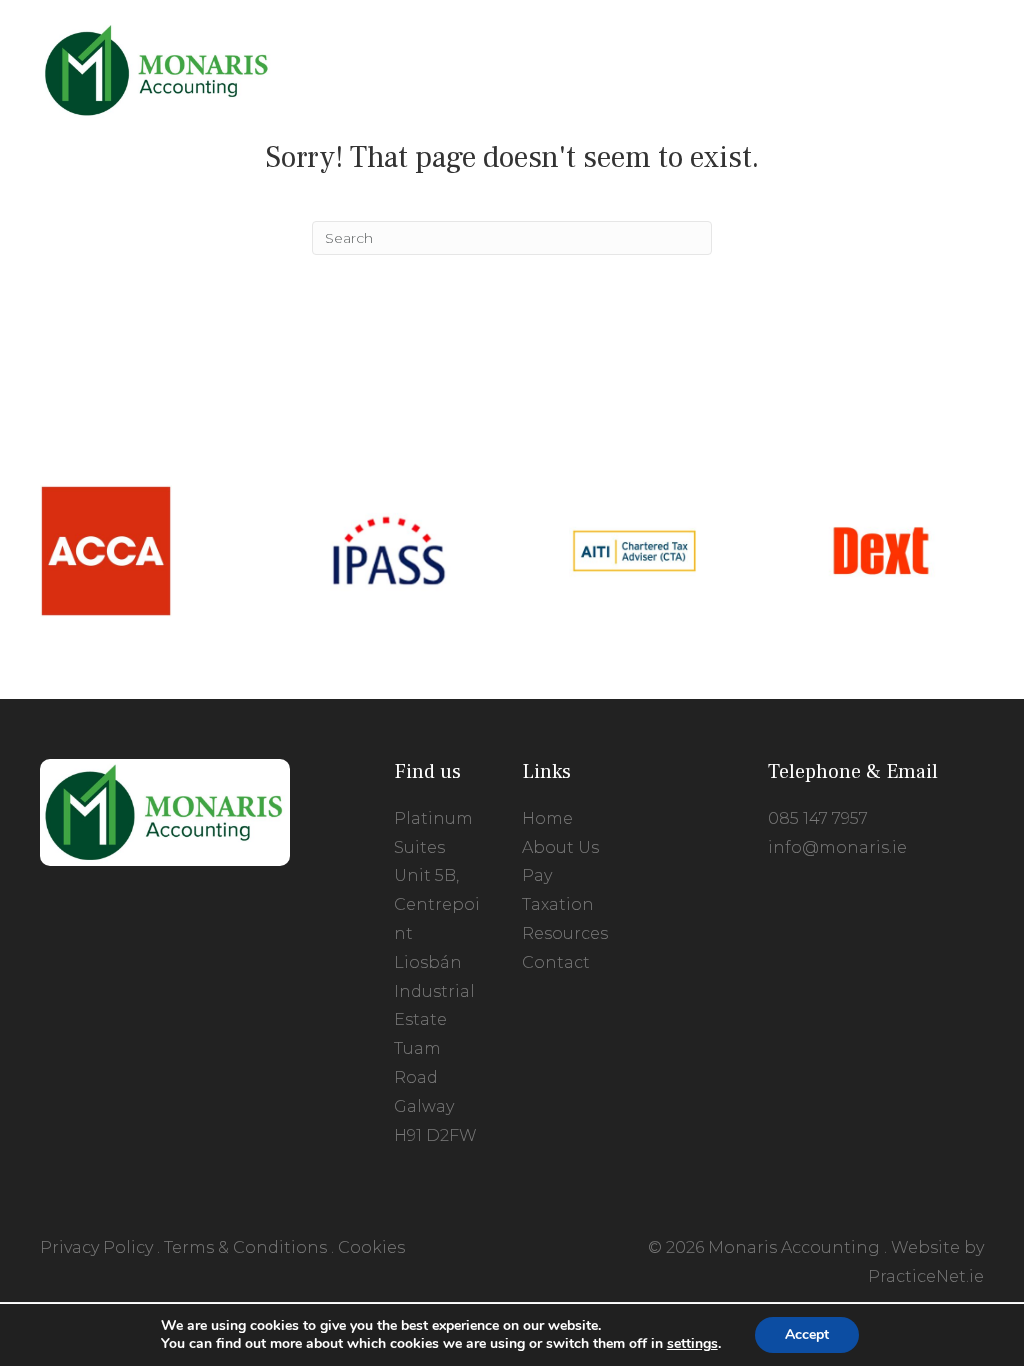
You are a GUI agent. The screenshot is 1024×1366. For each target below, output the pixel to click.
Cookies (371, 1247)
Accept (807, 1334)
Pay (537, 875)
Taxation (558, 904)
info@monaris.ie (837, 847)
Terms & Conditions (245, 1247)
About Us (560, 847)
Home (547, 818)
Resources (565, 933)
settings (692, 1344)
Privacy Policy (96, 1247)
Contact (556, 962)
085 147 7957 (818, 818)
